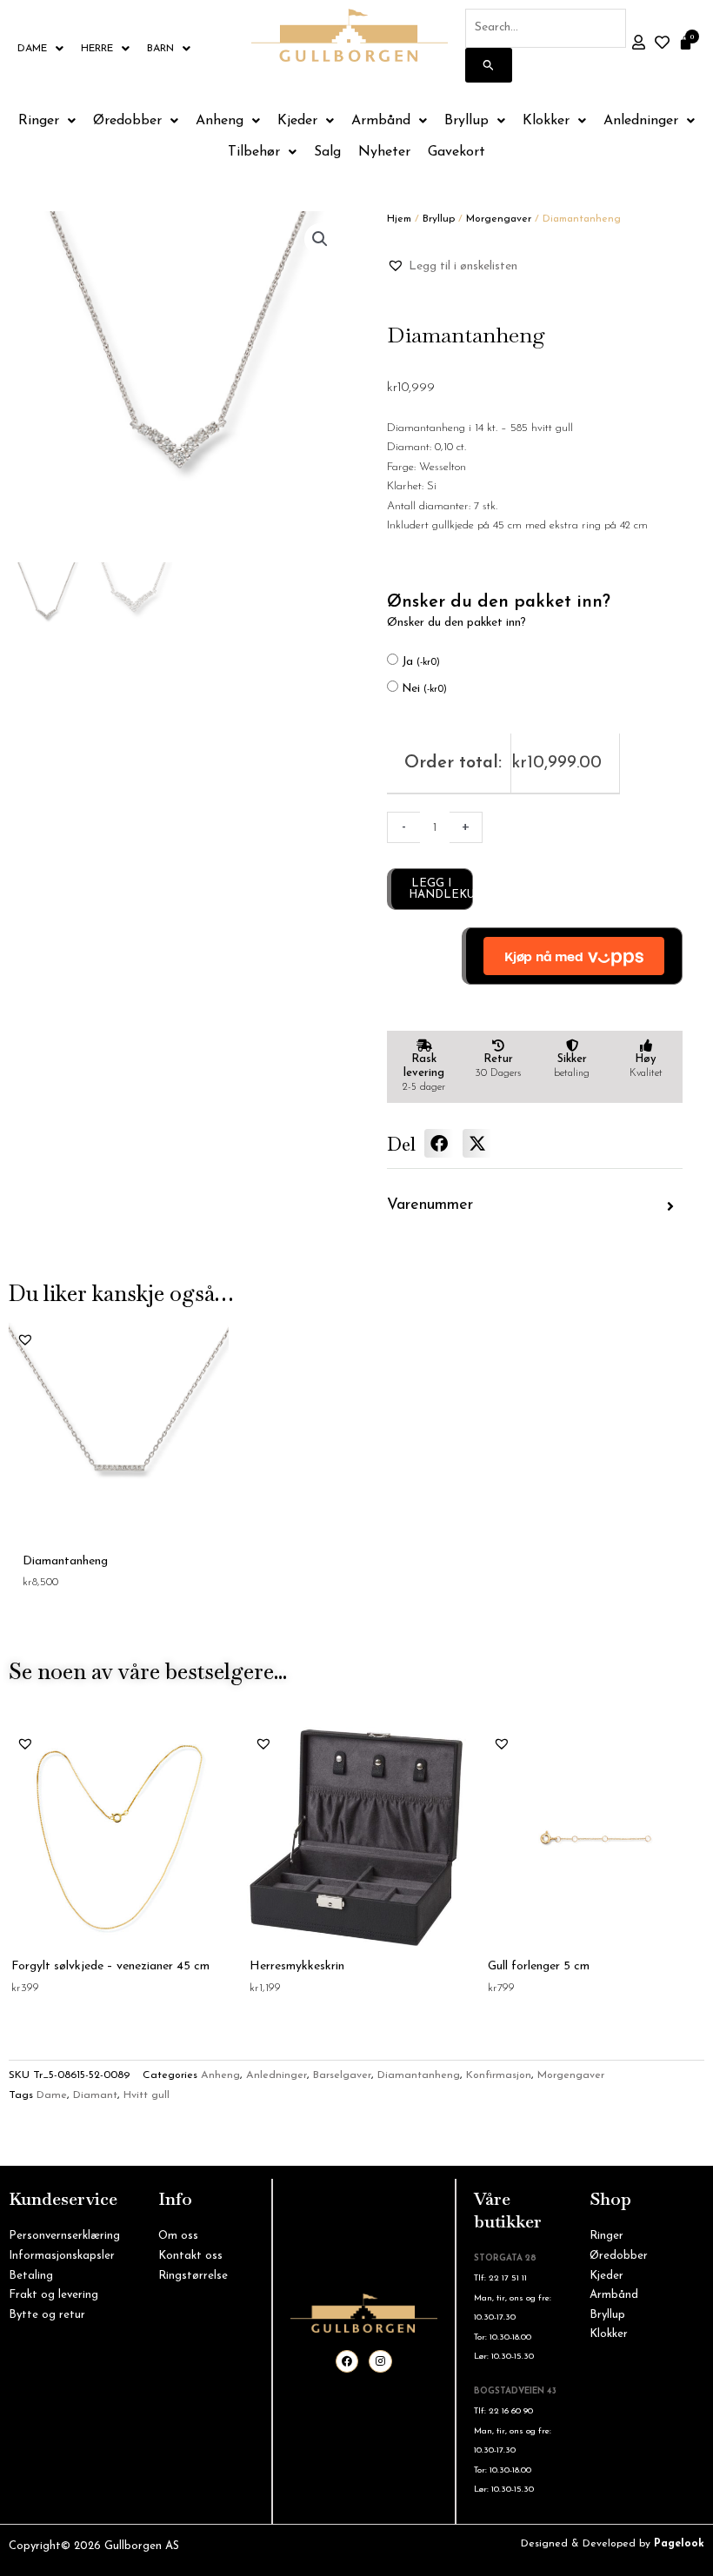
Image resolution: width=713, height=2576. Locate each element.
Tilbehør (254, 152)
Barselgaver (342, 2075)
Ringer (39, 121)
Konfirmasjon (499, 2075)
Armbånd (381, 121)
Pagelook (679, 2544)
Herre (97, 49)
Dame (32, 49)
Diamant (95, 2095)
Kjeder (297, 121)
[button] (320, 239)
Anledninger (641, 121)
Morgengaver (499, 219)
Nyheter (384, 152)
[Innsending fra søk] (489, 65)
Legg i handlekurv (441, 889)
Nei (424, 689)
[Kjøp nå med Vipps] (572, 956)
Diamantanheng (419, 2075)
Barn (160, 49)
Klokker (546, 121)
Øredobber (127, 121)
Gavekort (456, 152)
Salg (327, 152)
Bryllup (466, 121)
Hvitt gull (147, 2095)
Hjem (399, 219)
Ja (421, 662)
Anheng (220, 121)
